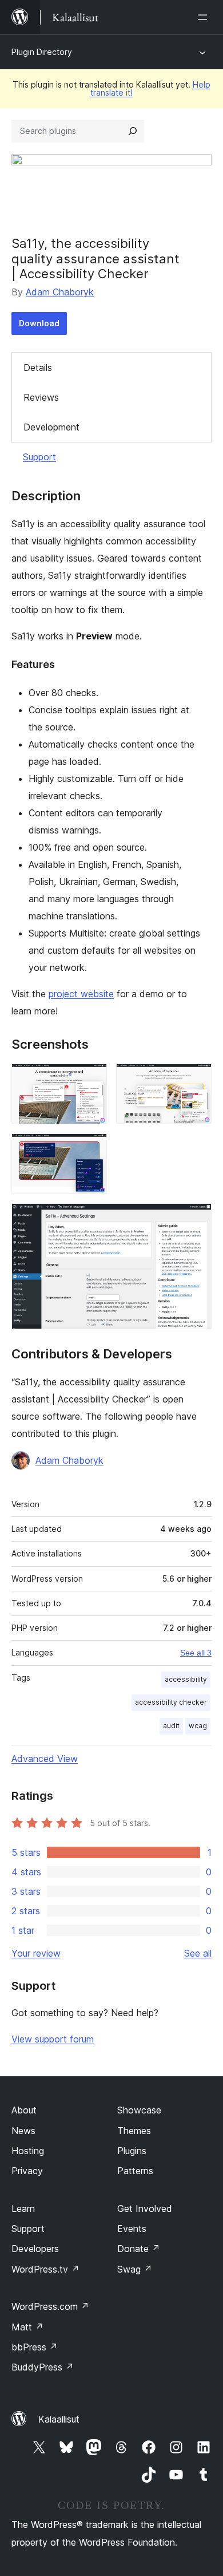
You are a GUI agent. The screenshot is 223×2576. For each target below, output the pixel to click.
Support (39, 457)
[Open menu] (205, 17)
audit (171, 1726)
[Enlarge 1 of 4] (91, 1079)
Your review (36, 1953)
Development (51, 427)
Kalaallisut (59, 2419)
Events (132, 2229)
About (24, 2110)
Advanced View (45, 1759)
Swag (135, 2269)
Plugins (132, 2151)
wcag (198, 1726)
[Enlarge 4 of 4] (196, 1219)
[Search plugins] (133, 131)
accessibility (186, 1679)
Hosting (28, 2151)
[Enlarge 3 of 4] (91, 1149)
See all (198, 1953)
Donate (139, 2249)
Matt (27, 2327)
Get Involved (145, 2208)
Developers (35, 2249)
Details (38, 368)
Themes (134, 2131)
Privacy (27, 2171)
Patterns (135, 2171)
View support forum (53, 2039)
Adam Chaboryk (60, 292)
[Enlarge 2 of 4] (196, 1079)
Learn (23, 2208)
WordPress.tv (45, 2269)
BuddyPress (43, 2367)
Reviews (41, 397)
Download (39, 323)
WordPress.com (50, 2306)
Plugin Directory (42, 52)
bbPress (35, 2347)
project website (81, 994)
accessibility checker (171, 1702)
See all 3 (196, 1653)
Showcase (139, 2110)
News (23, 2131)
